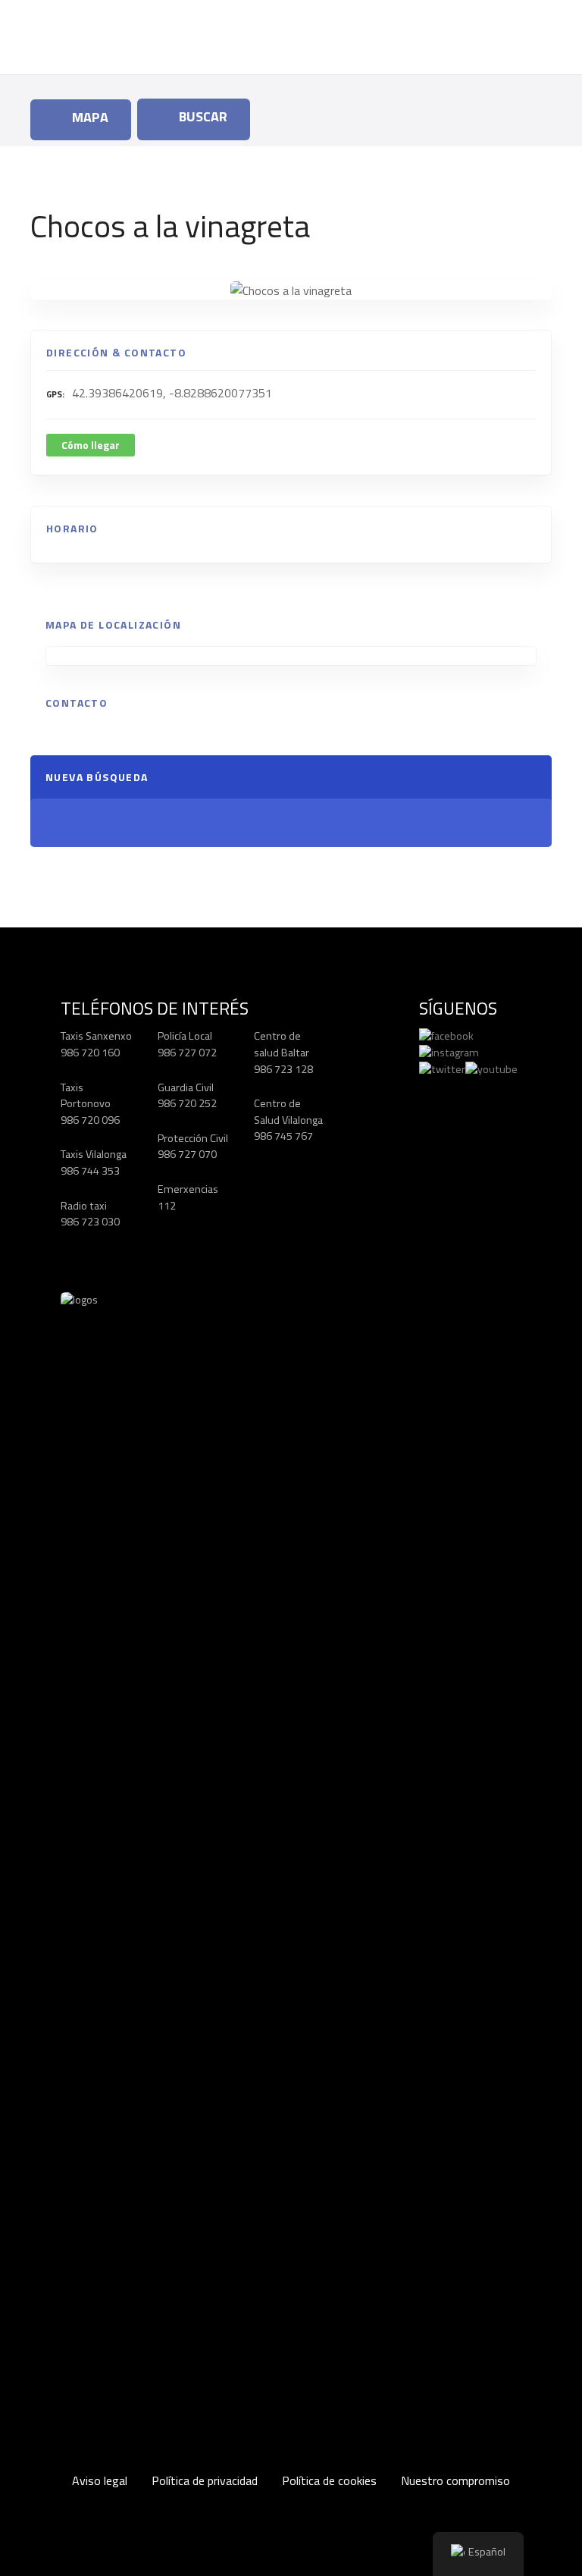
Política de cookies (329, 2480)
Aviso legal (100, 2480)
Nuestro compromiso (455, 2480)
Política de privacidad (205, 2480)
